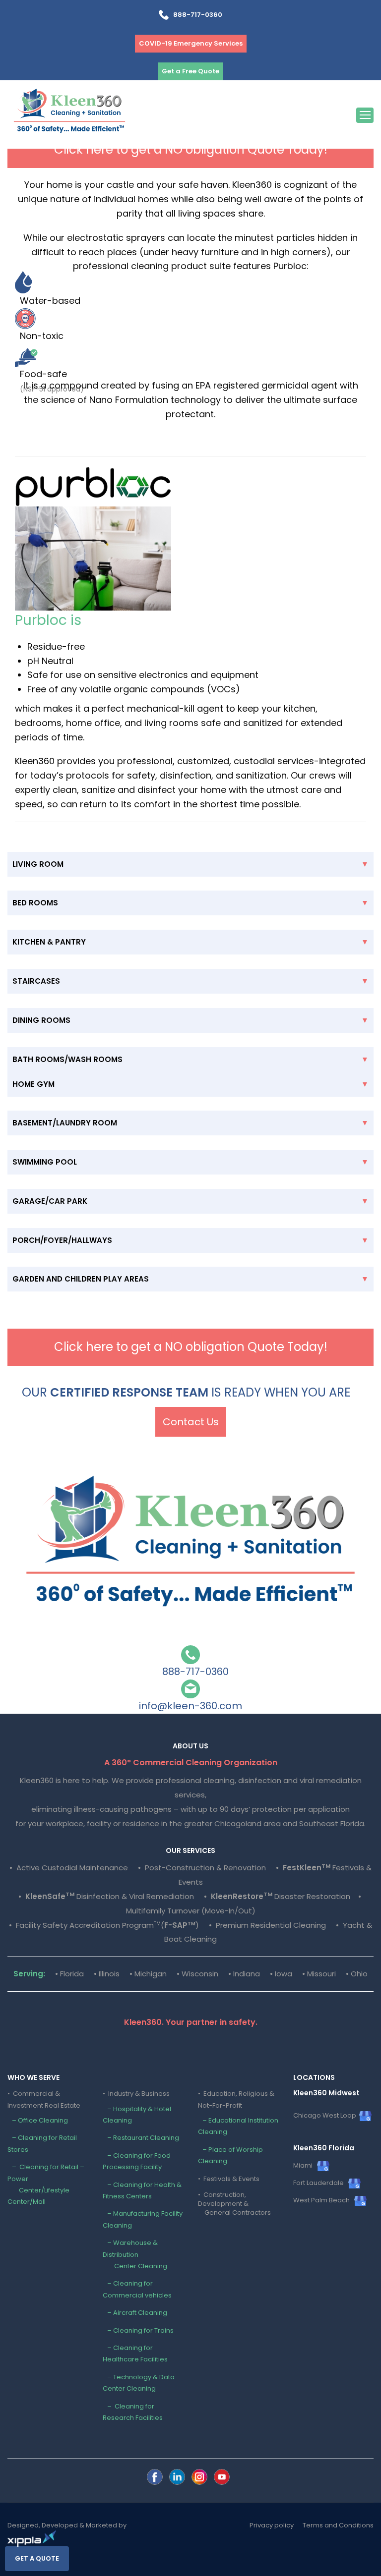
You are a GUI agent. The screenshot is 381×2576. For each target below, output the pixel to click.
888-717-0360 (195, 15)
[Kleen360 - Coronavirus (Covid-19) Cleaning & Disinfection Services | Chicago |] (69, 113)
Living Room (38, 864)
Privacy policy (272, 2525)
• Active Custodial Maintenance (69, 1868)
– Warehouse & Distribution (135, 2254)
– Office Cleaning (38, 2120)
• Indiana (244, 1974)
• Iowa (281, 1974)
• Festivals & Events (229, 2179)
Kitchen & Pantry (49, 942)
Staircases (36, 981)
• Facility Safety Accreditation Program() (104, 1925)
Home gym (33, 1084)
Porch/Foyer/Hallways (62, 1240)
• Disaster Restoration (278, 1896)
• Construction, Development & (234, 2204)
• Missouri (319, 1974)
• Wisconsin (197, 1974)
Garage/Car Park (50, 1201)
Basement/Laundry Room (65, 1123)
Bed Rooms (35, 903)
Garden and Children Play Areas (81, 1279)
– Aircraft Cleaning (135, 2313)
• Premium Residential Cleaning (267, 1925)
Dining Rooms (41, 1020)
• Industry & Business (136, 2094)
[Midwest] (155, 2477)
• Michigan (148, 1974)
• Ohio (357, 1974)
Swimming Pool (45, 1162)
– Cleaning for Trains (138, 2330)
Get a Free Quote (190, 71)
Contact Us (191, 1422)
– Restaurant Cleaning (141, 2138)
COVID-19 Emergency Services (191, 43)
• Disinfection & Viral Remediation (106, 1896)
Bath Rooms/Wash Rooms (67, 1059)
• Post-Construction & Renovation (202, 1868)
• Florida (69, 1974)
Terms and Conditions (338, 2525)
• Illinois (107, 1974)
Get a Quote (37, 2558)
